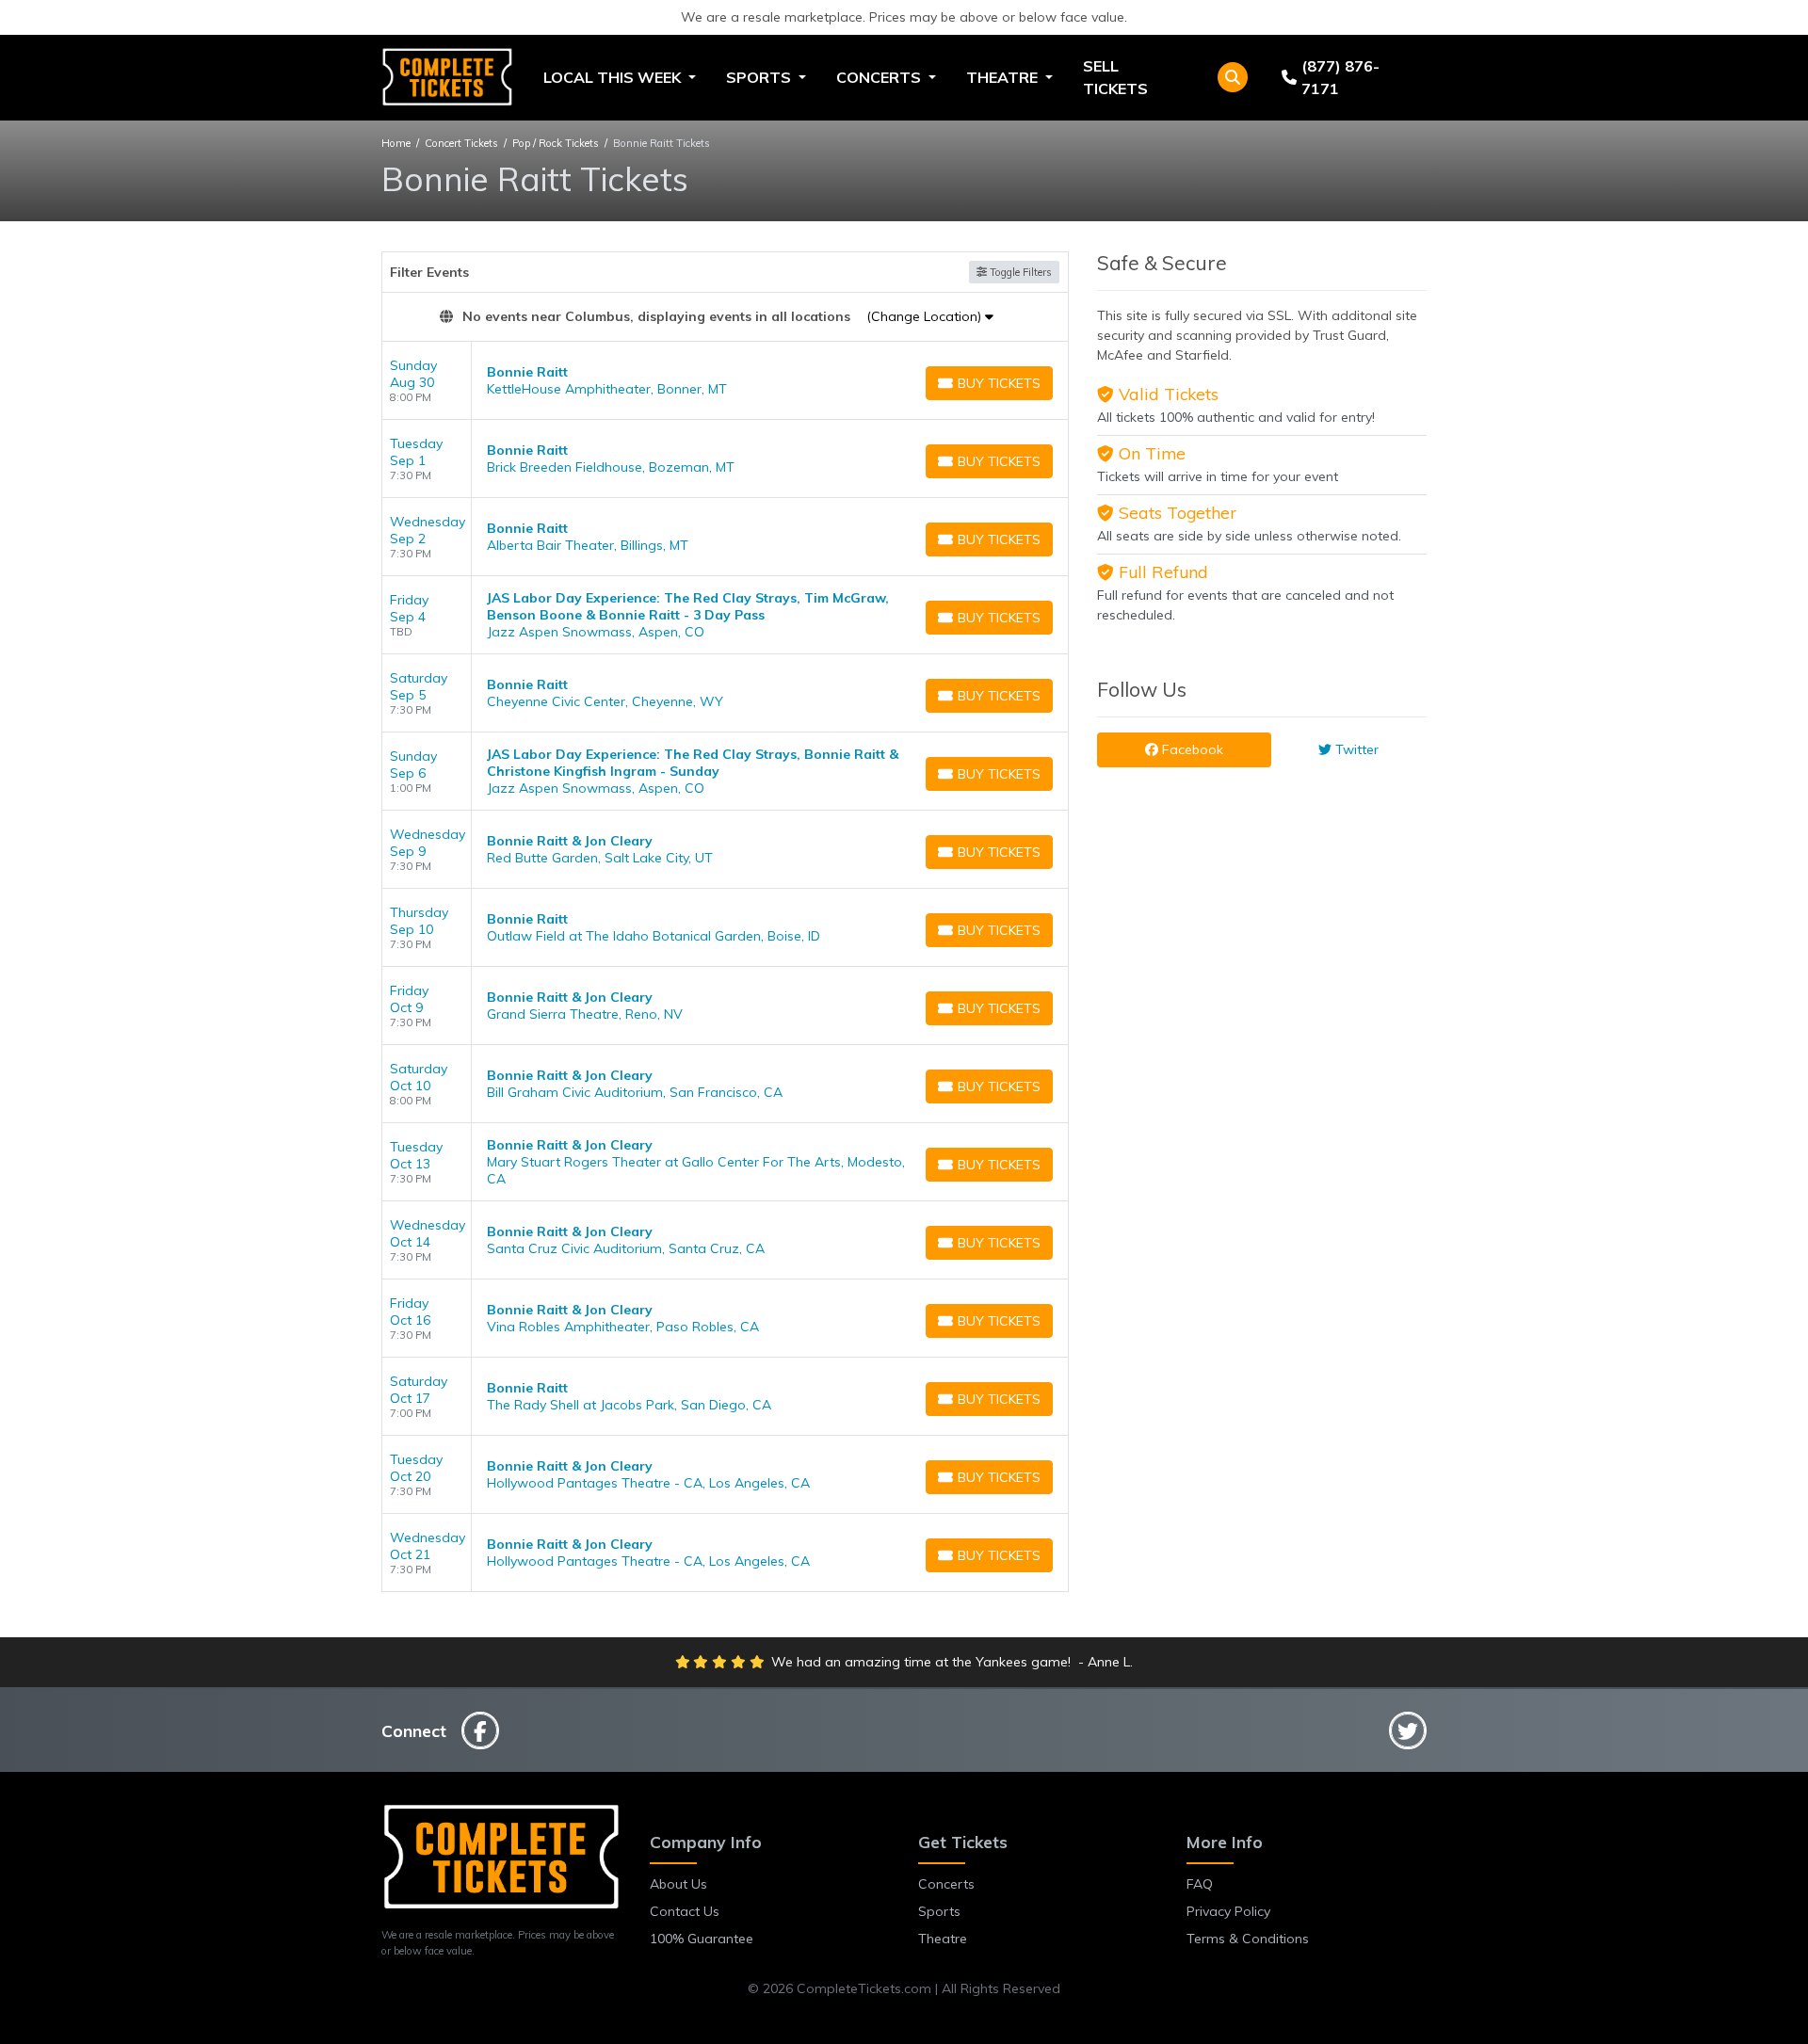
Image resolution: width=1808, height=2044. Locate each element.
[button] (1233, 77)
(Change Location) (926, 316)
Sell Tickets (1115, 77)
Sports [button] (760, 77)
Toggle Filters (1019, 272)
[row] (725, 381)
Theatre (943, 1939)
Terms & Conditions (1248, 1939)
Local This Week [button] (614, 77)
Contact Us (685, 1911)
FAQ (1200, 1884)
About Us (678, 1884)
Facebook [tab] (1191, 749)
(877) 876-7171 (1340, 77)
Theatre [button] (1004, 77)
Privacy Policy (1228, 1911)
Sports (939, 1911)
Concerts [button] (880, 77)
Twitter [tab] (1355, 749)
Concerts (946, 1884)
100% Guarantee (702, 1939)
